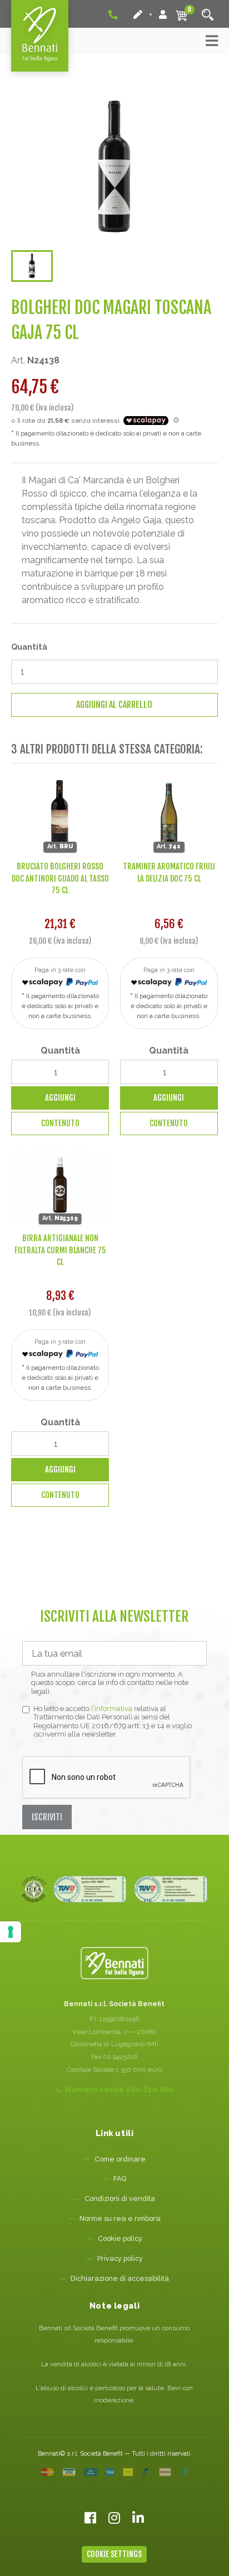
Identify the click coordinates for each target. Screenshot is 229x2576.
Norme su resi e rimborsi (120, 2218)
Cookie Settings (114, 2554)
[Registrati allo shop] (139, 14)
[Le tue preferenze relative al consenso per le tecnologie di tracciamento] (11, 1932)
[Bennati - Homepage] (114, 1963)
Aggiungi (60, 1098)
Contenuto (60, 1123)
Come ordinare (120, 2159)
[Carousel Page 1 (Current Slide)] (32, 266)
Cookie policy (120, 2238)
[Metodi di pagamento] (114, 2472)
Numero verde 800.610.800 (120, 2089)
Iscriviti (47, 1817)
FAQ (120, 2178)
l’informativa (112, 1709)
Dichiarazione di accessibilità (120, 2278)
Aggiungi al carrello (114, 705)
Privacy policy (120, 2258)
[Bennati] (40, 36)
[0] (181, 15)
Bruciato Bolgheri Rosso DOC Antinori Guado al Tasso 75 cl (60, 878)
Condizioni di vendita (120, 2198)
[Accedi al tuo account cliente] (163, 14)
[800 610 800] (114, 14)
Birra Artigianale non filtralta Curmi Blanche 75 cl (60, 1250)
